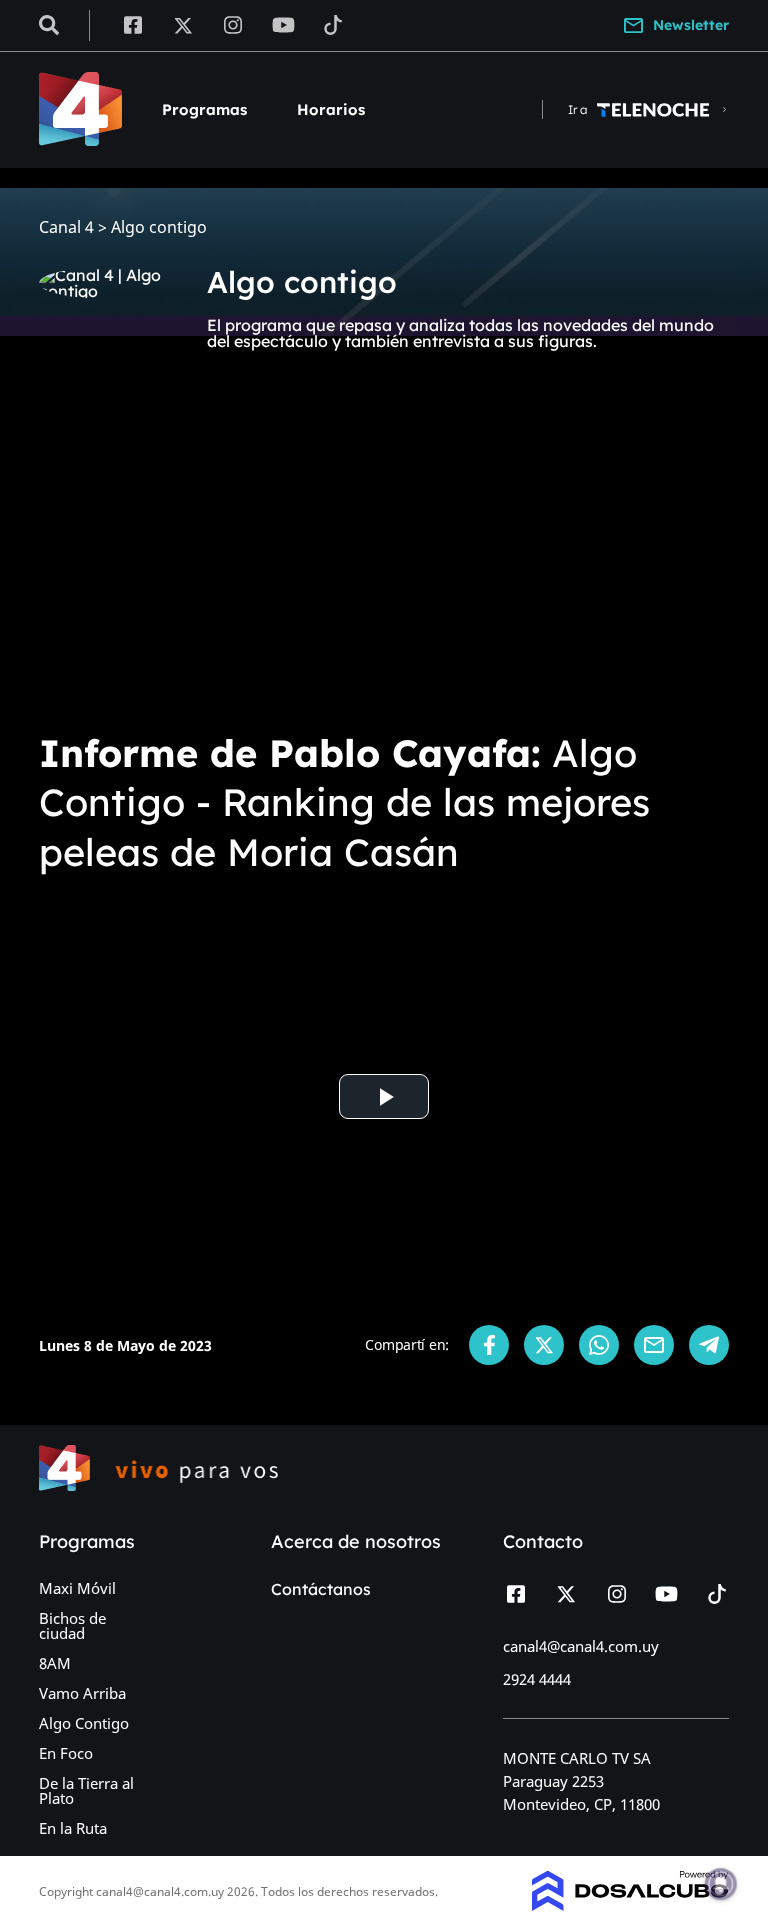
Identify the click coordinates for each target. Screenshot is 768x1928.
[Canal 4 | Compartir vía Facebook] (489, 1345)
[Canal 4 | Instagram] (233, 24)
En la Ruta (73, 1828)
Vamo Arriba (82, 1693)
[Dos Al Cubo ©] (630, 1905)
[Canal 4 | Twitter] (183, 24)
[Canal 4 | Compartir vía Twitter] (544, 1345)
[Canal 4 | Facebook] (132, 24)
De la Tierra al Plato (86, 1790)
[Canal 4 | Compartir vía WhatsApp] (599, 1345)
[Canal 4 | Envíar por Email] (654, 1345)
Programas (204, 109)
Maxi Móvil (77, 1588)
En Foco (66, 1753)
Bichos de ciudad (72, 1625)
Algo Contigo (84, 1723)
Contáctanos (321, 1589)
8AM (55, 1663)
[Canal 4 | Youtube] (283, 24)
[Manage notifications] (721, 1884)
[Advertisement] (384, 564)
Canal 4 (66, 227)
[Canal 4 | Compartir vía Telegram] (709, 1345)
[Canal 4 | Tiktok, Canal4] (333, 24)
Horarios (331, 109)
